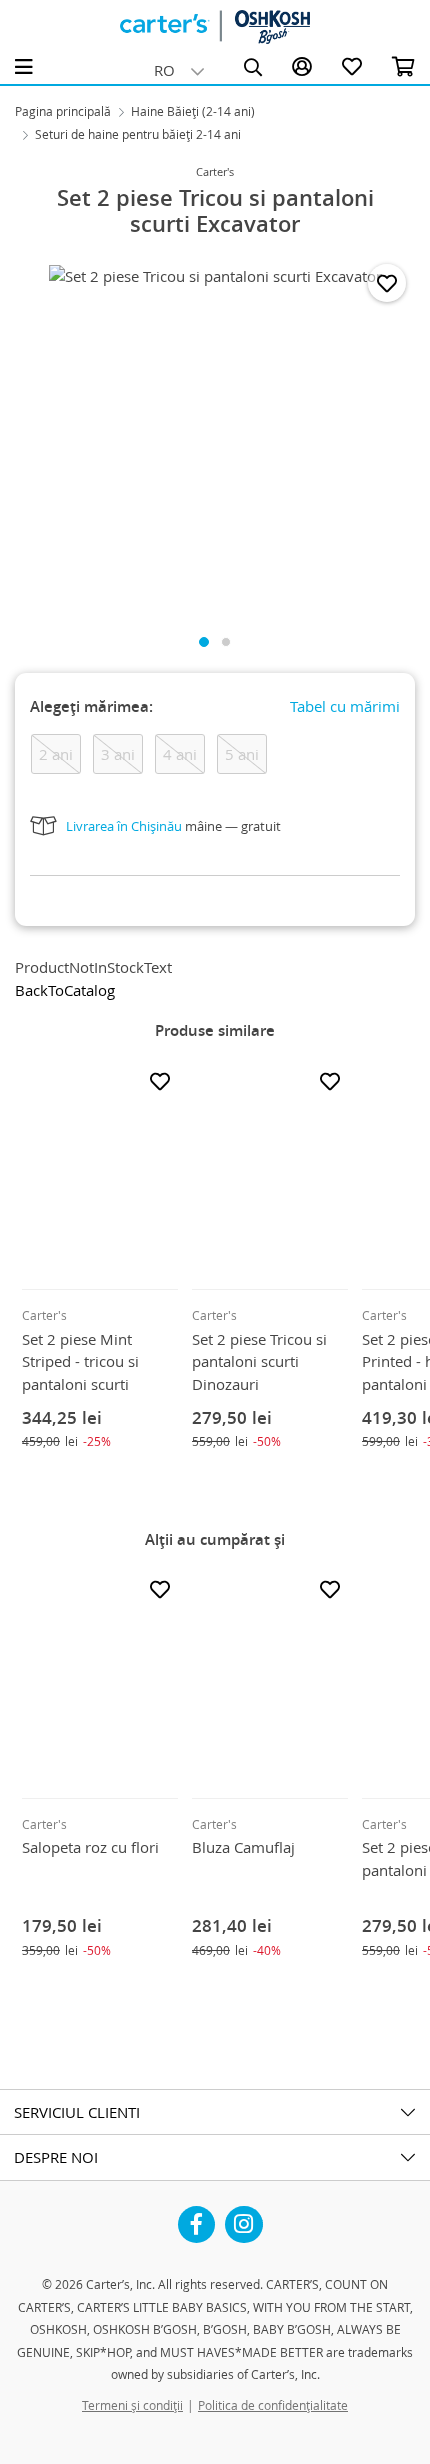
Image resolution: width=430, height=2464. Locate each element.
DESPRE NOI (56, 2157)
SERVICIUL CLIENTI (77, 2112)
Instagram (244, 2217)
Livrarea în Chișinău (124, 826)
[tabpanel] (215, 435)
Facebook (197, 2217)
